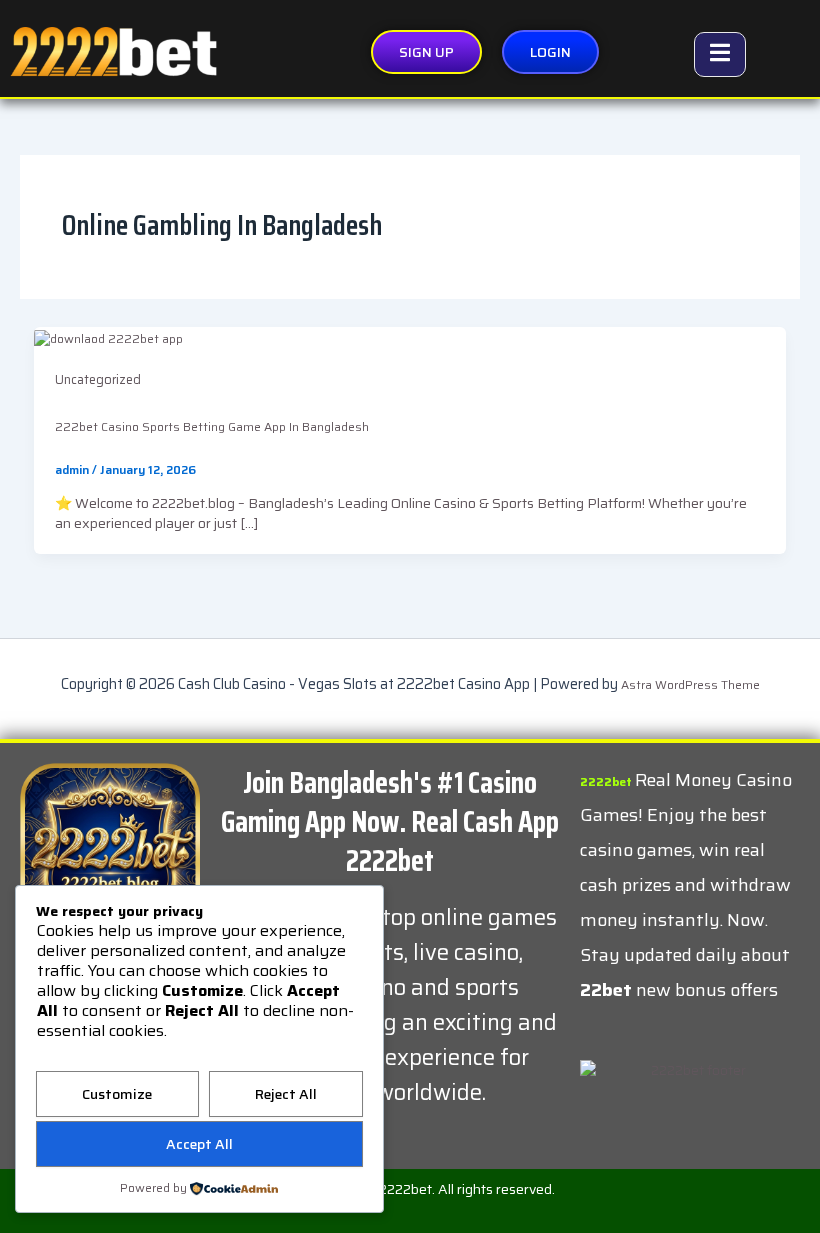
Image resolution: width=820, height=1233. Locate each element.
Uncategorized (98, 380)
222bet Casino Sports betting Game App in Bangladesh (212, 426)
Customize (117, 1094)
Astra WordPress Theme (690, 684)
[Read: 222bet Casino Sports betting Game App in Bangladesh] (108, 337)
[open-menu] (720, 54)
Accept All (199, 1144)
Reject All (286, 1094)
